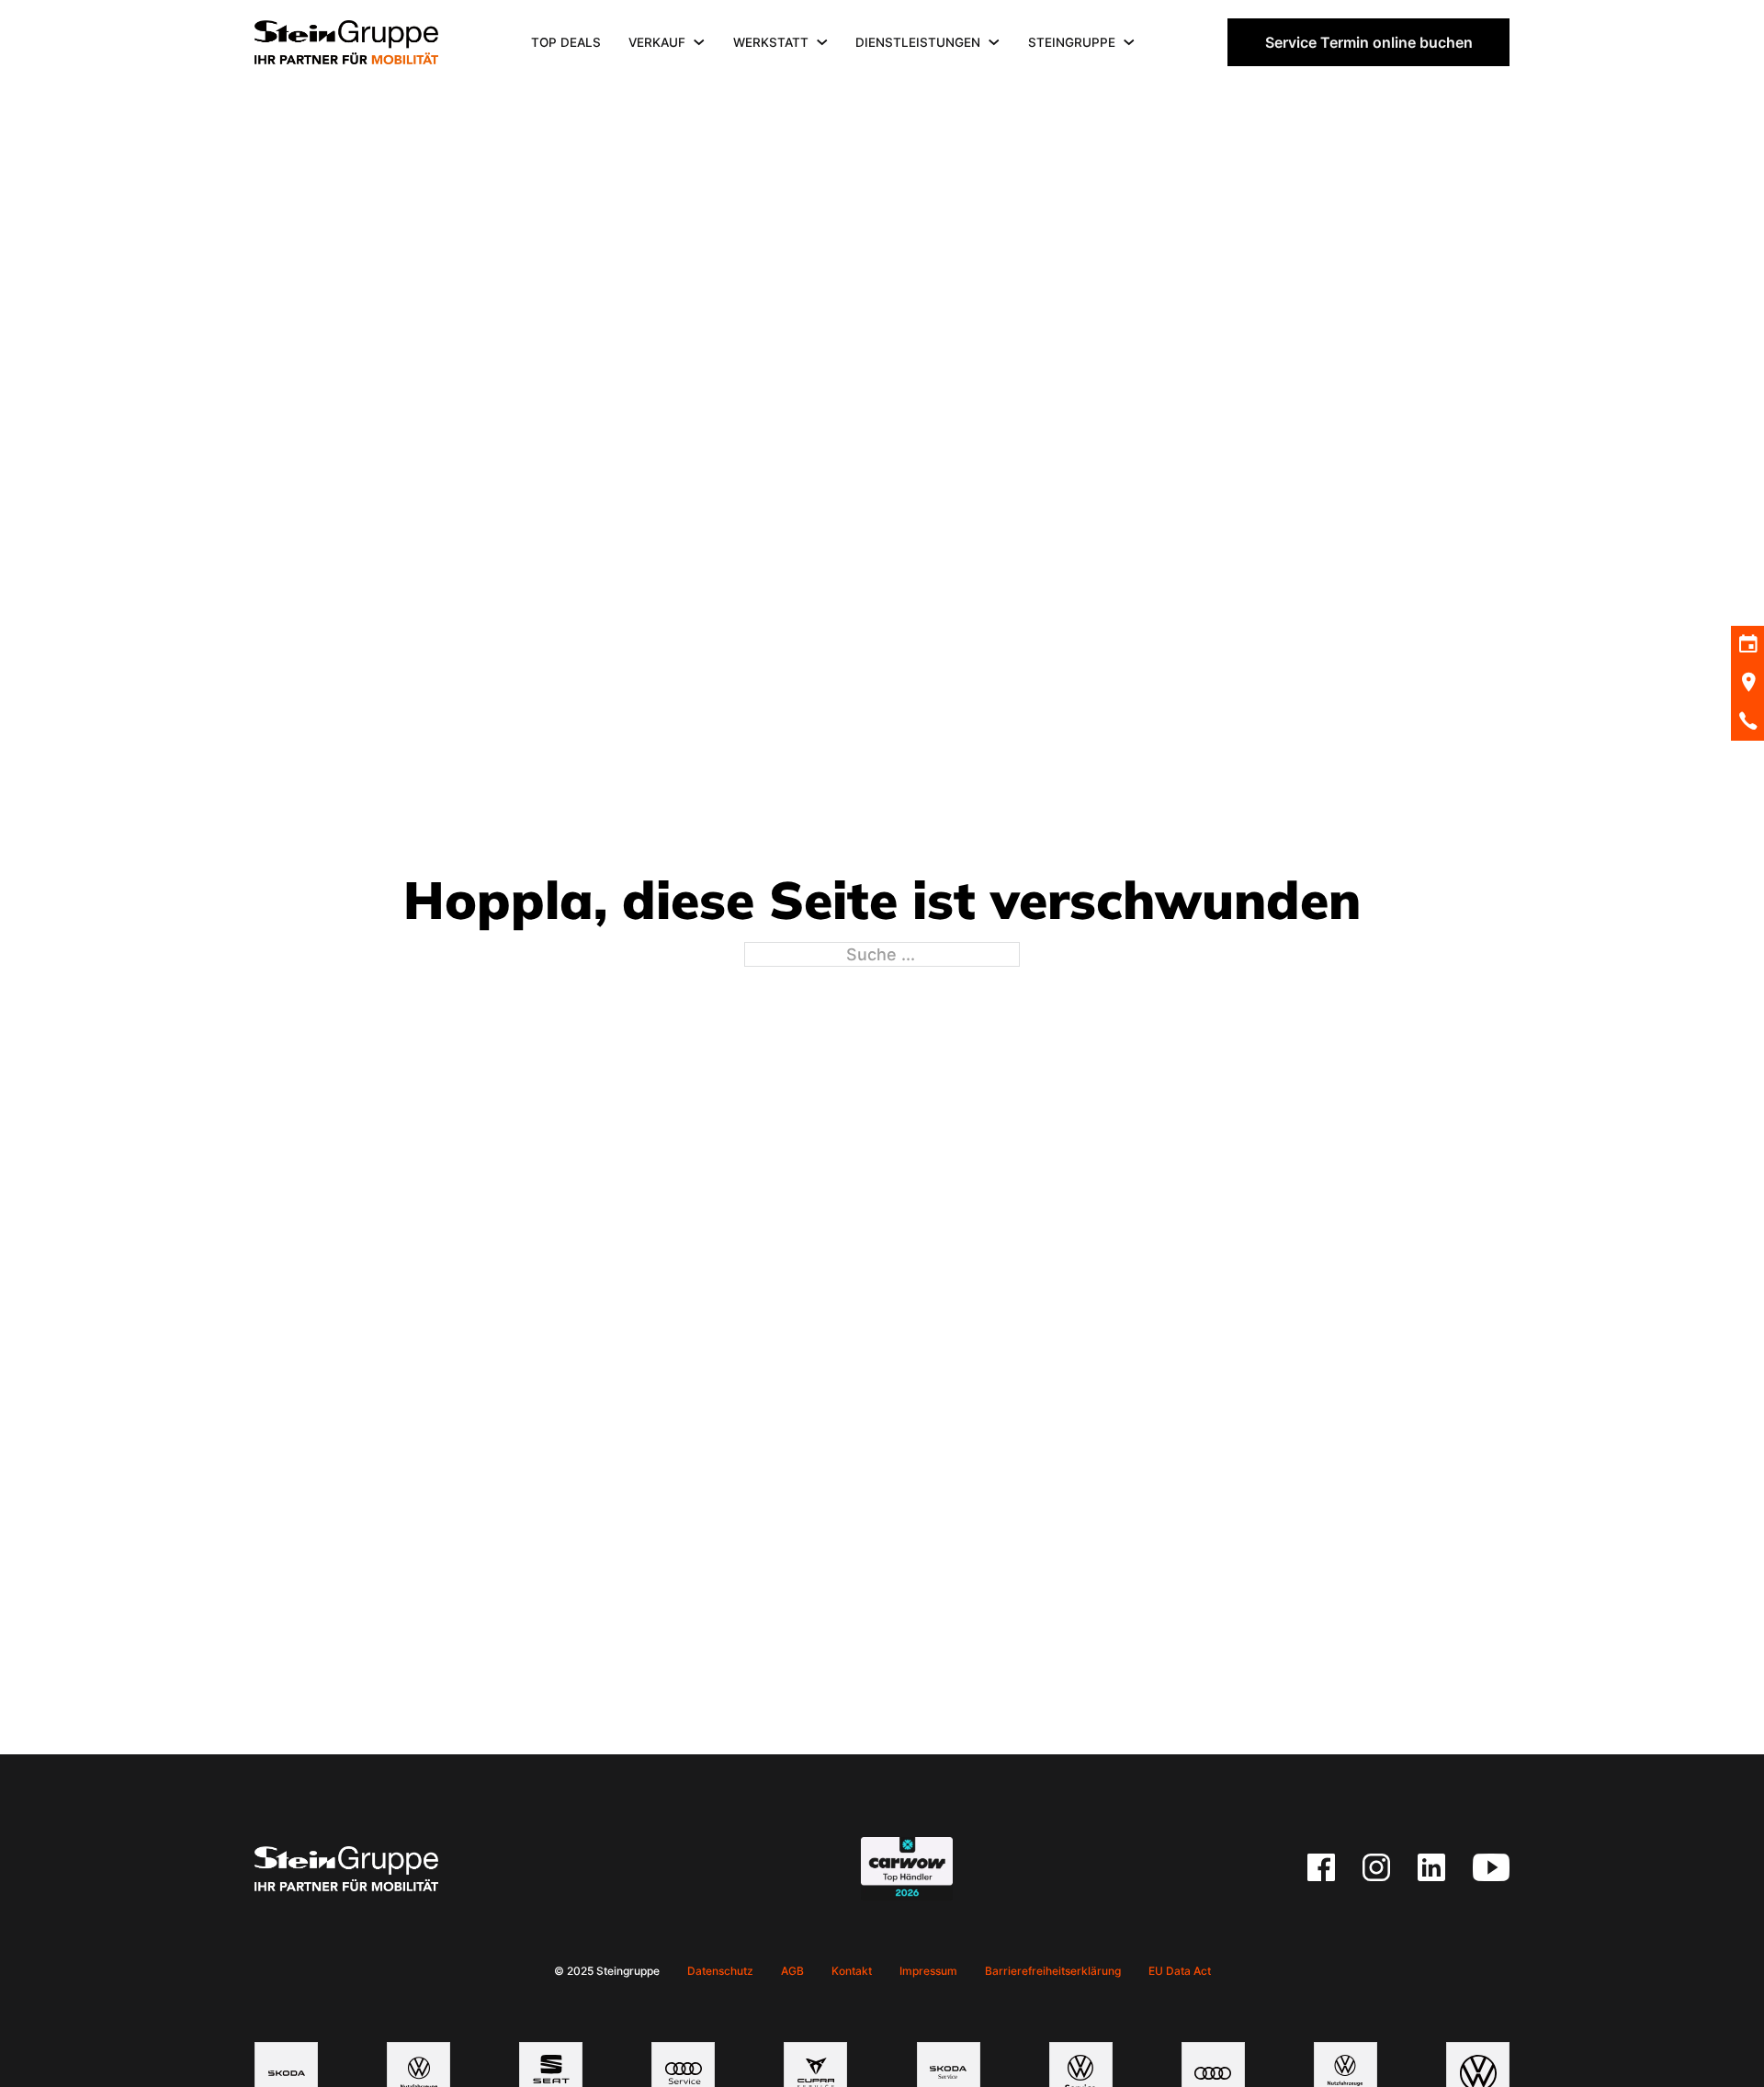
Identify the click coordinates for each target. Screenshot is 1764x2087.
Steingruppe (1072, 42)
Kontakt (852, 1971)
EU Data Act (1180, 1971)
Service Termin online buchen (1369, 42)
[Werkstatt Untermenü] (822, 42)
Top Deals (566, 42)
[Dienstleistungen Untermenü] (994, 42)
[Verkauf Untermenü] (699, 42)
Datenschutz (720, 1971)
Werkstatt (771, 42)
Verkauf (657, 42)
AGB (792, 1971)
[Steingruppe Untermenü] (1129, 42)
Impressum (928, 1971)
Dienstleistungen (918, 42)
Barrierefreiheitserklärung (1053, 1971)
